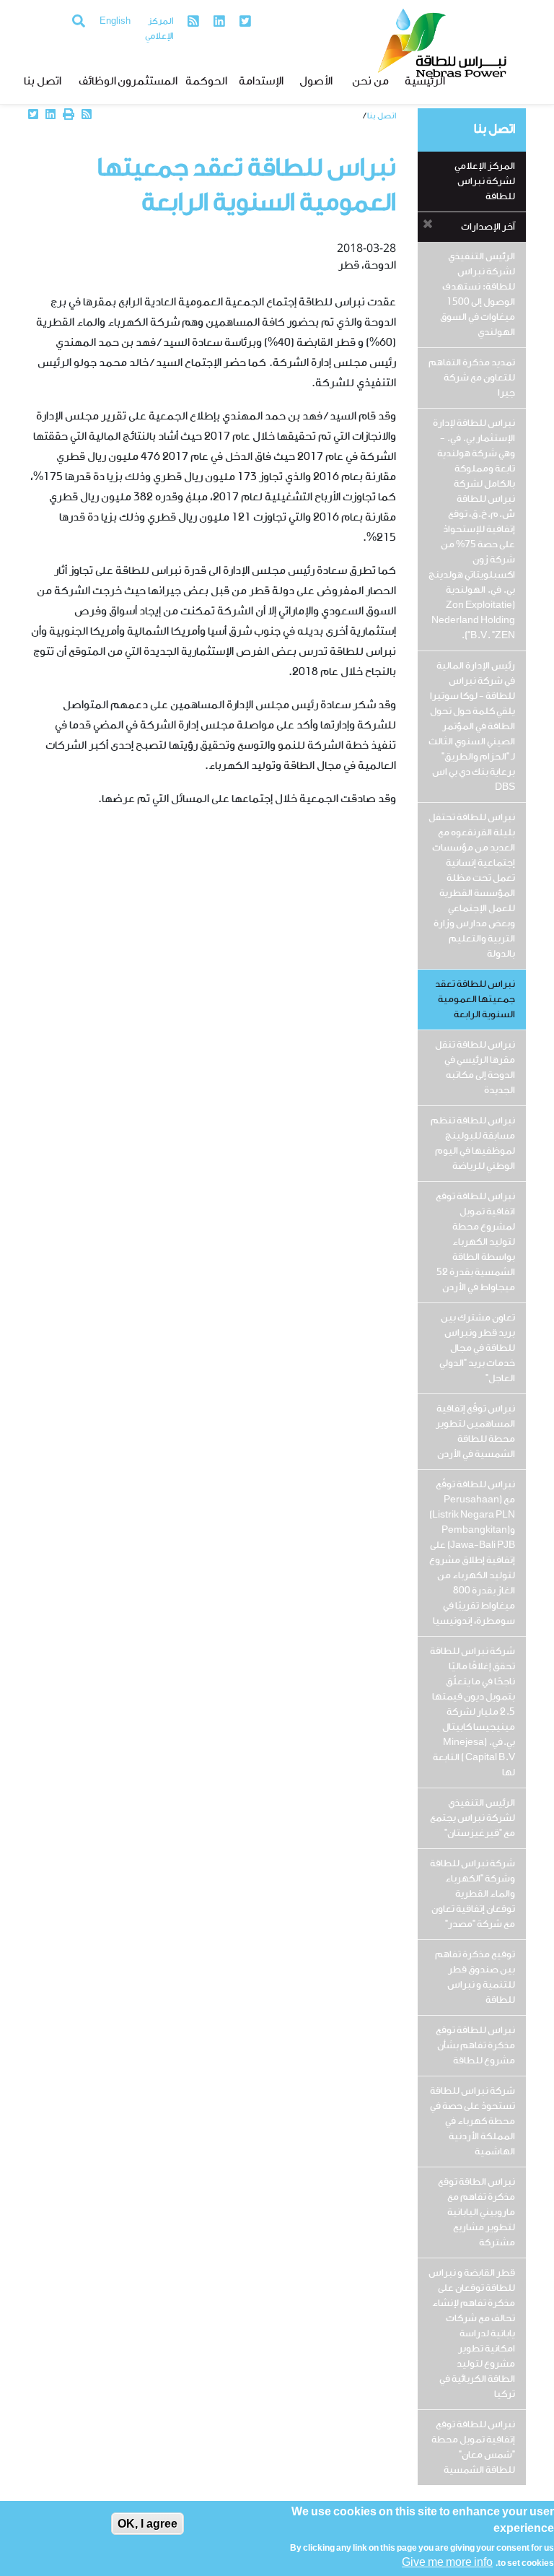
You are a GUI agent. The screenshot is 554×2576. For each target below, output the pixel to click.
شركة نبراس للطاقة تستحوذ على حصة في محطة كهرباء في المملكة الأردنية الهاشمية (472, 2122)
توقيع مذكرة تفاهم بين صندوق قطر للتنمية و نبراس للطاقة (475, 1977)
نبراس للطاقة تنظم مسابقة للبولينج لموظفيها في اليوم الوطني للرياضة (473, 1144)
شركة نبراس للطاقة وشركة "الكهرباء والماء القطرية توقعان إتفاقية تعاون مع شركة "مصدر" (472, 1894)
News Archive (335, 116)
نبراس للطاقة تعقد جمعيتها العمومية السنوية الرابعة (475, 1000)
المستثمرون (152, 82)
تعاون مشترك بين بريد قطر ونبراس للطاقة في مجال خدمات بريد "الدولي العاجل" (477, 1348)
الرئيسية (425, 82)
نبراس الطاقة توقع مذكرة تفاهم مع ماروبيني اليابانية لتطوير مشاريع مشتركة (476, 2212)
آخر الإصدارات (488, 227)
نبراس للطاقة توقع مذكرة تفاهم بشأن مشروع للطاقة (475, 2046)
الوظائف (97, 82)
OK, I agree (148, 2524)
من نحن (370, 82)
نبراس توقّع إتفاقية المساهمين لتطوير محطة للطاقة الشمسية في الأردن (475, 1432)
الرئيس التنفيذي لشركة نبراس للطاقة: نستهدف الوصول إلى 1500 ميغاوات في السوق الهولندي (478, 295)
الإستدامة (261, 82)
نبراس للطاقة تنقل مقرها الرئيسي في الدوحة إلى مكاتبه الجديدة (475, 1068)
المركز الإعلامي (159, 29)
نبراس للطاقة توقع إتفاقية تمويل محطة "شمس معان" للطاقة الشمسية (473, 2447)
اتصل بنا (43, 82)
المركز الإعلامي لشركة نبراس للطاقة (485, 182)
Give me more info (447, 2563)
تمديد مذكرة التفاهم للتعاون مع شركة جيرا (472, 378)
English (115, 22)
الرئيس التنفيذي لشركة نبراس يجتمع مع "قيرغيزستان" (472, 1818)
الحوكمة (206, 82)
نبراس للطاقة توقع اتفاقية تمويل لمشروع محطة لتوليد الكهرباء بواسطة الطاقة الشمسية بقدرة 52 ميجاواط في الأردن (475, 1242)
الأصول (316, 82)
